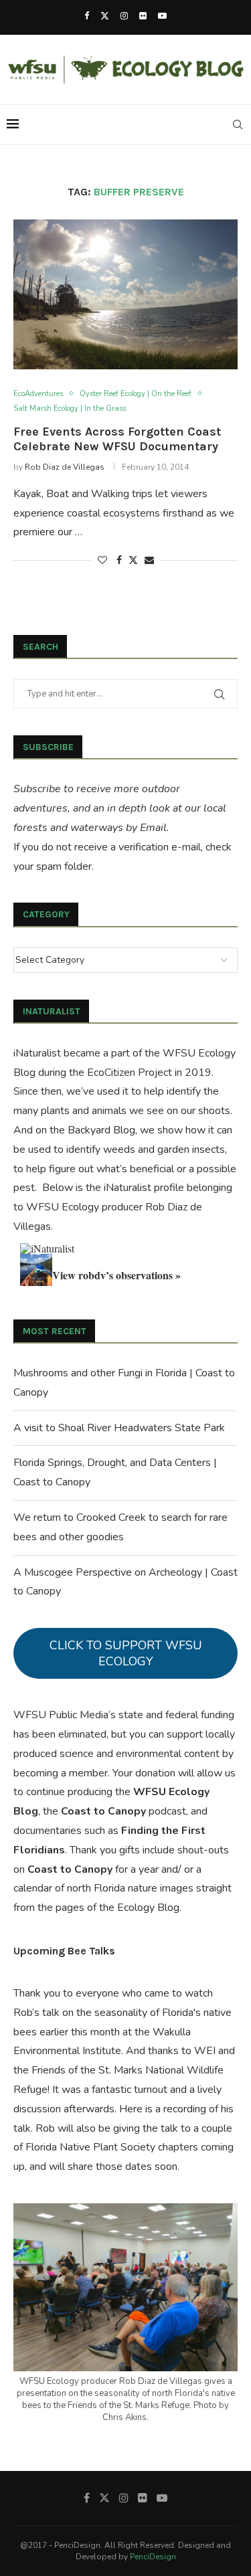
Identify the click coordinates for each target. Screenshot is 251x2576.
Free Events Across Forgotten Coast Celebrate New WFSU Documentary (117, 439)
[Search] (238, 124)
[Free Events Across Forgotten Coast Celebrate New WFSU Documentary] (125, 294)
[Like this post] (102, 560)
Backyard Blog (101, 1130)
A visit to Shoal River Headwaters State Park (119, 1428)
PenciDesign (153, 2557)
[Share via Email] (149, 560)
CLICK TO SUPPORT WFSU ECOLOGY (126, 1653)
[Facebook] (87, 16)
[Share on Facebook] (119, 560)
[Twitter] (105, 16)
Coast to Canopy (103, 1811)
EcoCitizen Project (130, 1073)
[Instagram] (124, 16)
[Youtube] (162, 16)
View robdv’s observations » (116, 1275)
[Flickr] (143, 16)
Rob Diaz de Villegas (65, 467)
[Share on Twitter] (133, 560)
